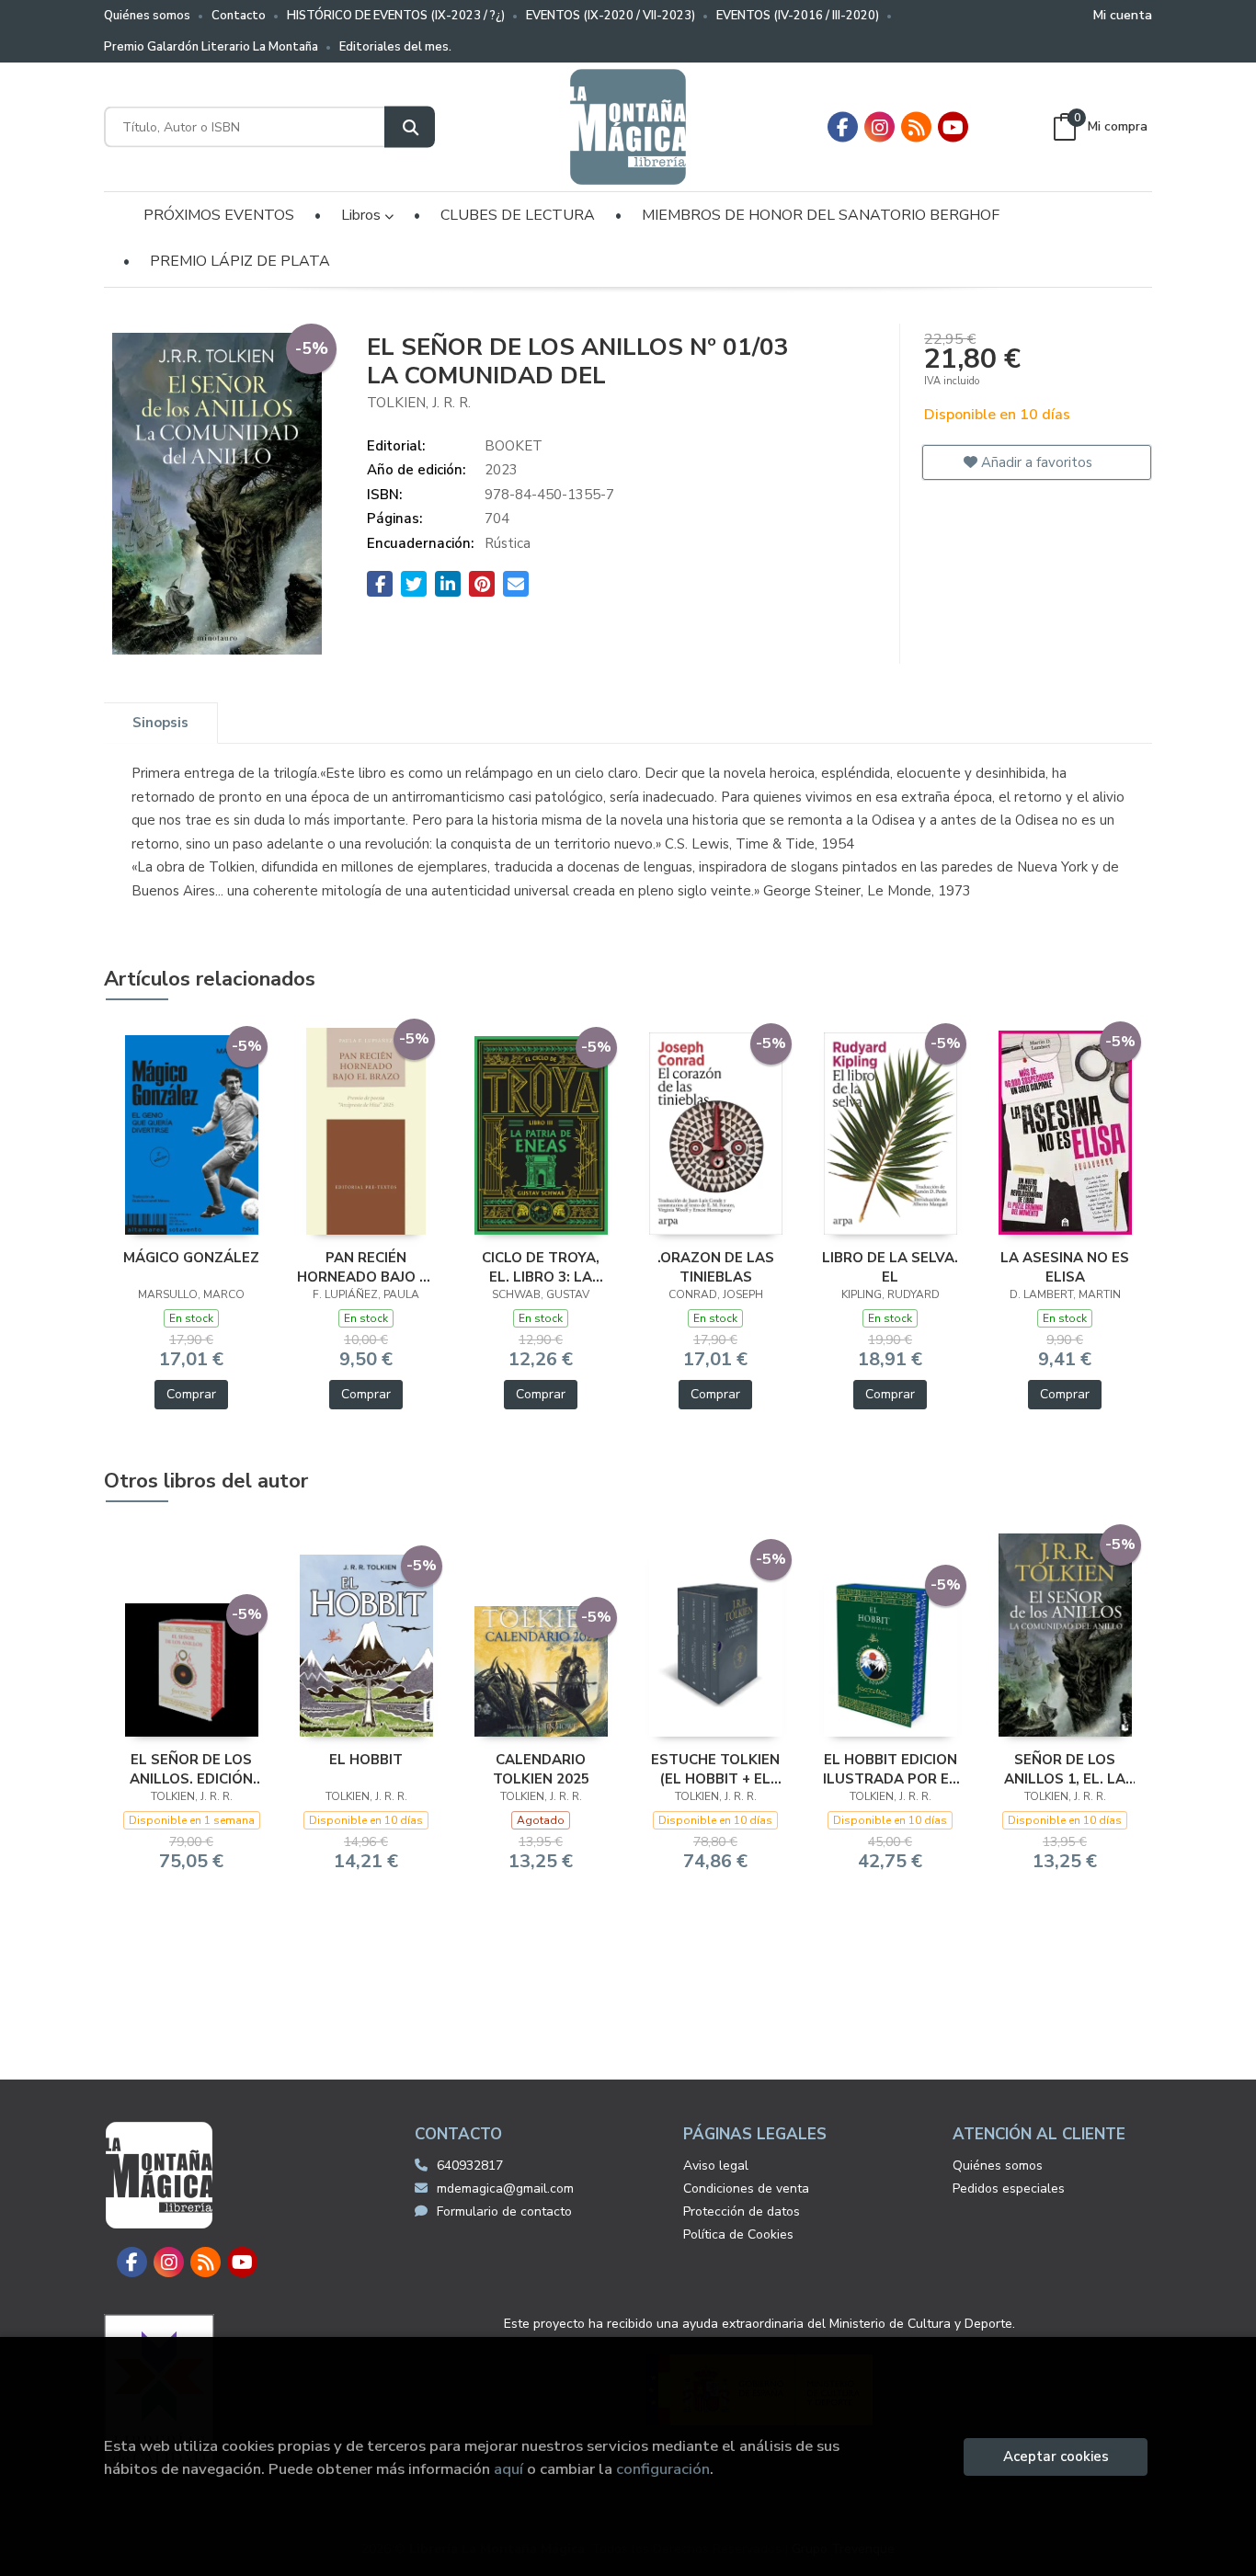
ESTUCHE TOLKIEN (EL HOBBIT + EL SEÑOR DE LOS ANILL (715, 1769)
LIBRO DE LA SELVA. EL (890, 1267)
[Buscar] (410, 127)
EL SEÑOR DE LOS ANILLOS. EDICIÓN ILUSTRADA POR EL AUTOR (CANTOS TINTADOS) (191, 1769)
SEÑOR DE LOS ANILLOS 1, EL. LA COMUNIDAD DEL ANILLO (1065, 1769)
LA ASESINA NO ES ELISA (1065, 1267)
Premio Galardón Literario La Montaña (211, 47)
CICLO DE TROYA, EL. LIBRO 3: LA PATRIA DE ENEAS (541, 1267)
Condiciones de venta (746, 2188)
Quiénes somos (147, 16)
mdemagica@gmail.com (505, 2188)
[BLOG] (916, 127)
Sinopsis (160, 723)
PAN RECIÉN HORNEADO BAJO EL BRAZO (366, 1267)
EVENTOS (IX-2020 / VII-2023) (611, 16)
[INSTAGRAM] (879, 127)
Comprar (191, 1394)
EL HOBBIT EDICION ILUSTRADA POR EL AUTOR (890, 1769)
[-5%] (192, 1134)
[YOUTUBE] (953, 127)
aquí (508, 2469)
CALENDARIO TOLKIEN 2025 (541, 1769)
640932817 (470, 2166)
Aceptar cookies (1056, 2456)
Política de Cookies (738, 2234)
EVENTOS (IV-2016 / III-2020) (798, 16)
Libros (363, 215)
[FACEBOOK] (843, 127)
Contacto (239, 16)
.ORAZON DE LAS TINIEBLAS (716, 1267)
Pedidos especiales (1009, 2188)
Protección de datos (742, 2211)
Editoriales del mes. (395, 47)
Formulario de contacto (504, 2211)
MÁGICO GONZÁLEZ (191, 1258)
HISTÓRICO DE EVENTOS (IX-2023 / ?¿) (396, 16)
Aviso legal (716, 2166)
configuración (663, 2469)
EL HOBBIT (366, 1760)
